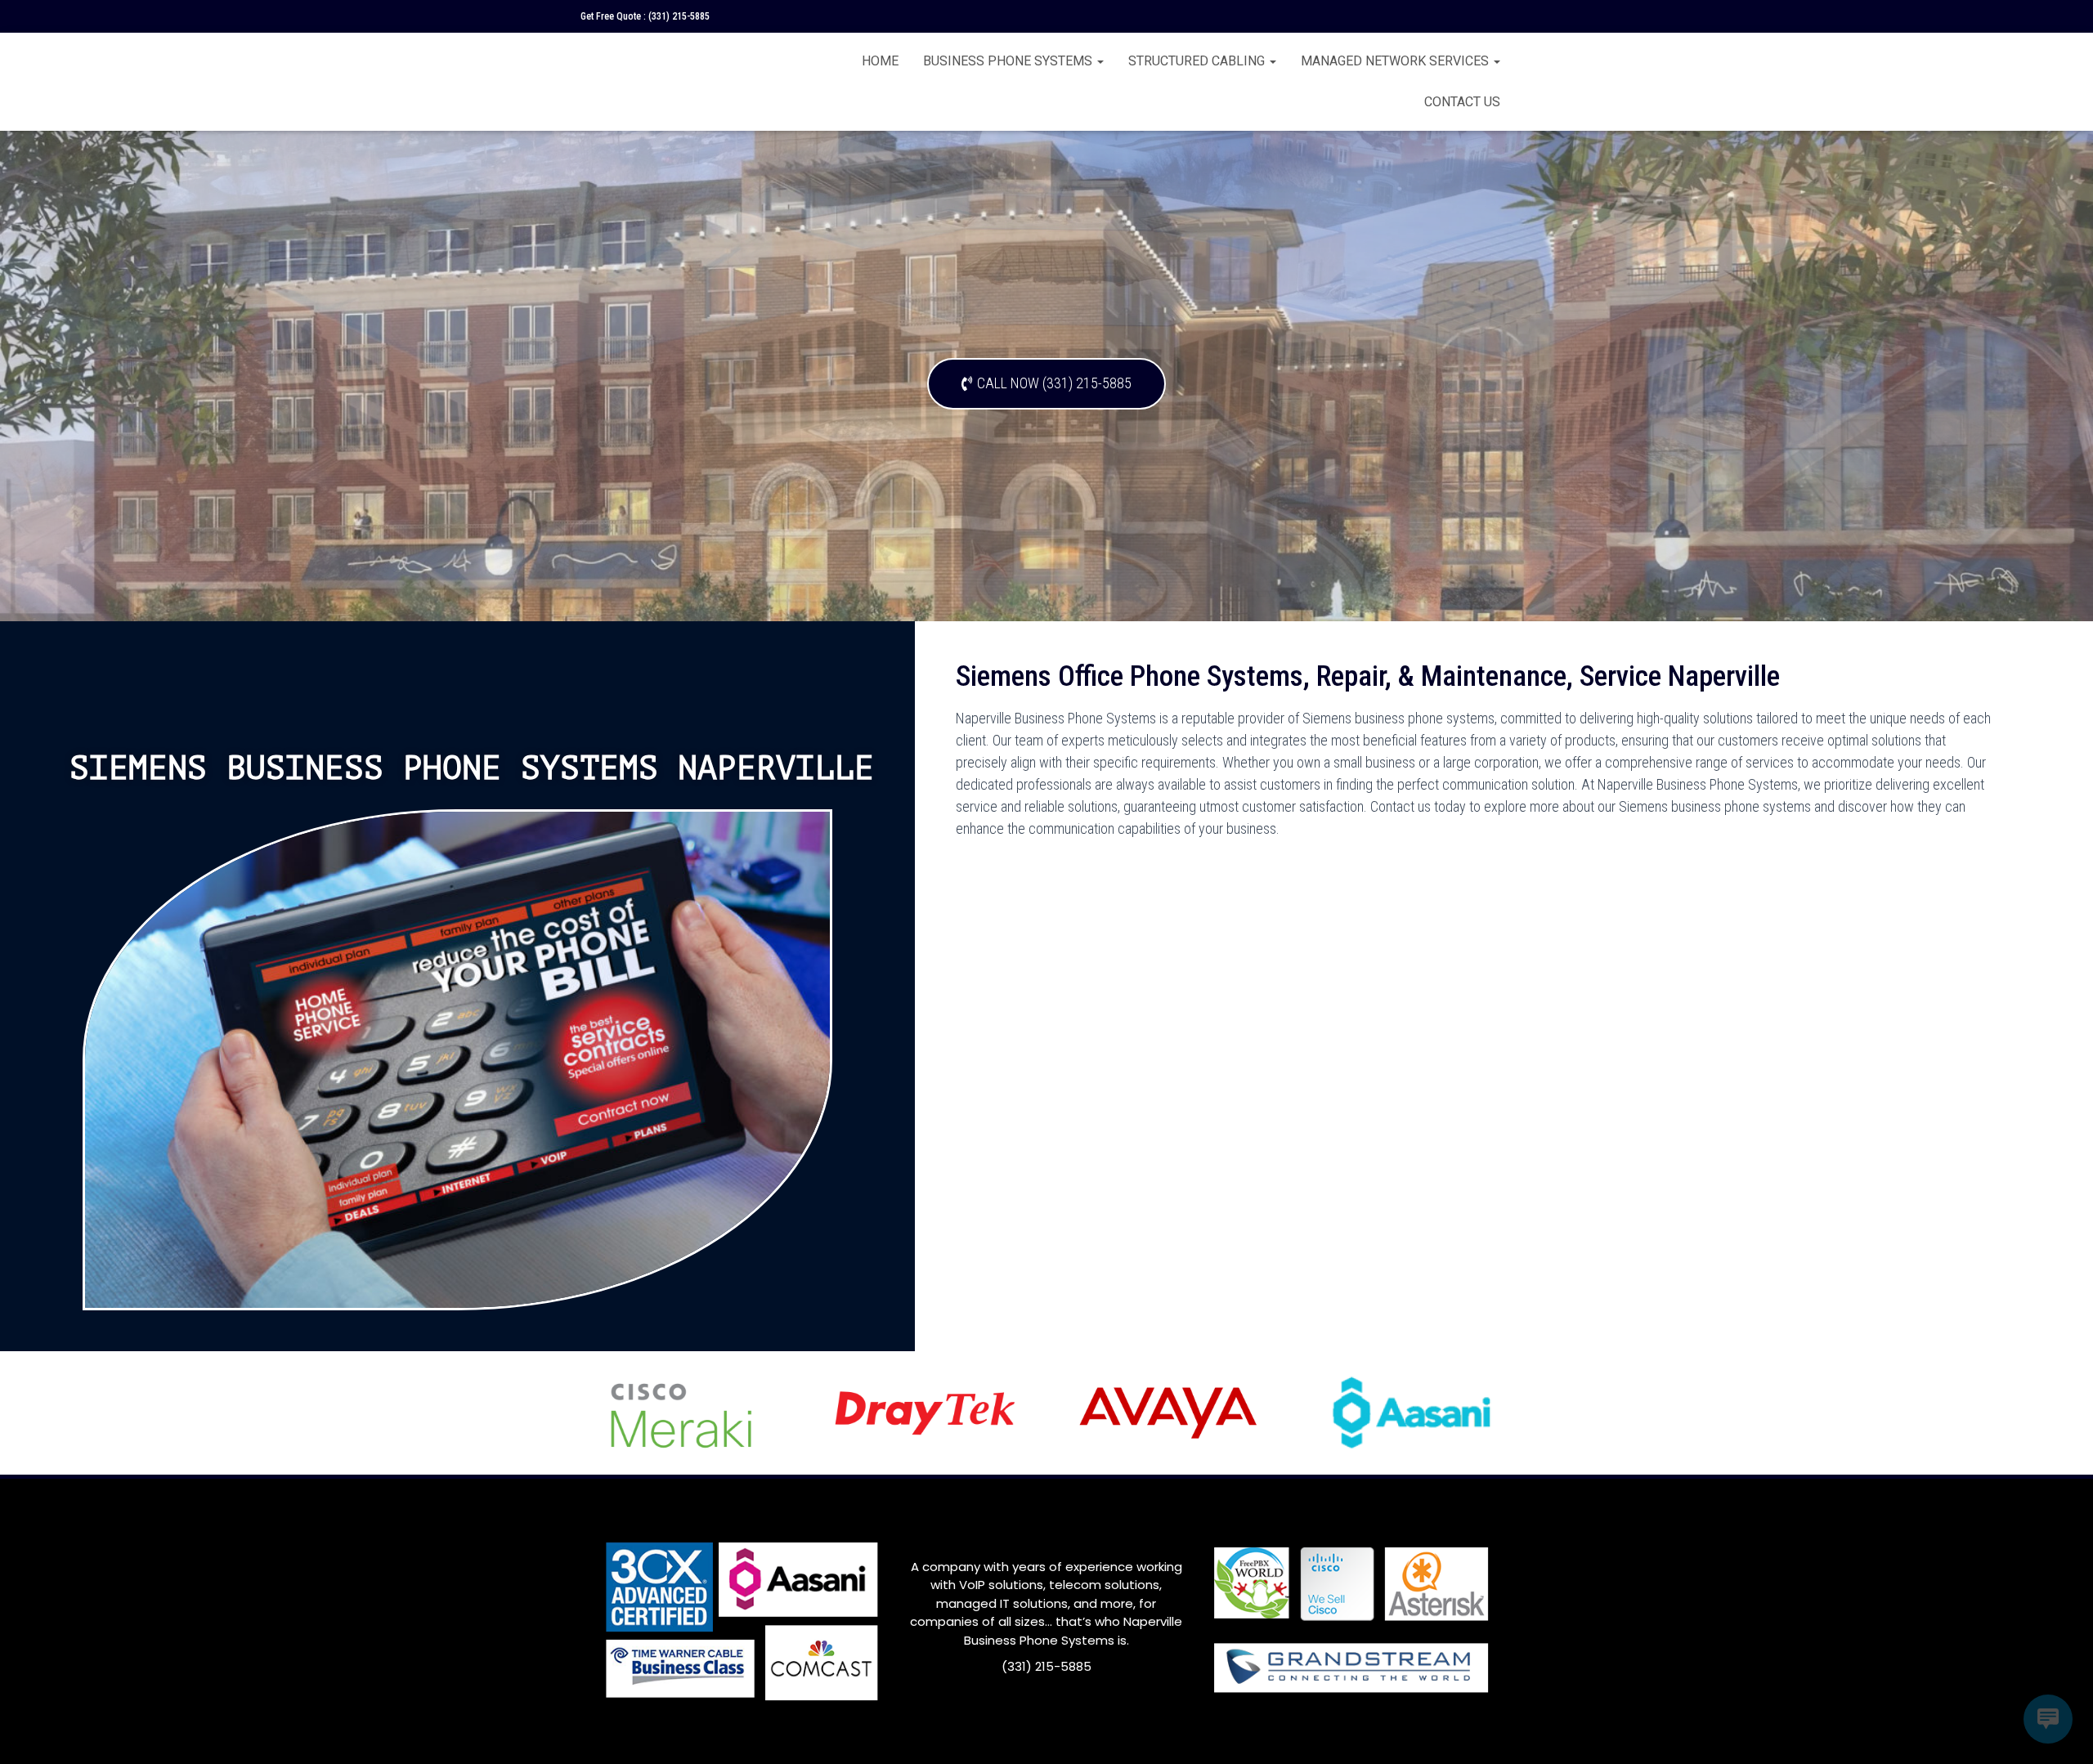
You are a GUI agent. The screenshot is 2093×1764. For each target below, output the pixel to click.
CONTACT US (1462, 102)
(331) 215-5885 (679, 16)
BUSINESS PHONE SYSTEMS (1009, 61)
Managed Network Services (1396, 61)
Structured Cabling (1198, 61)
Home (880, 61)
